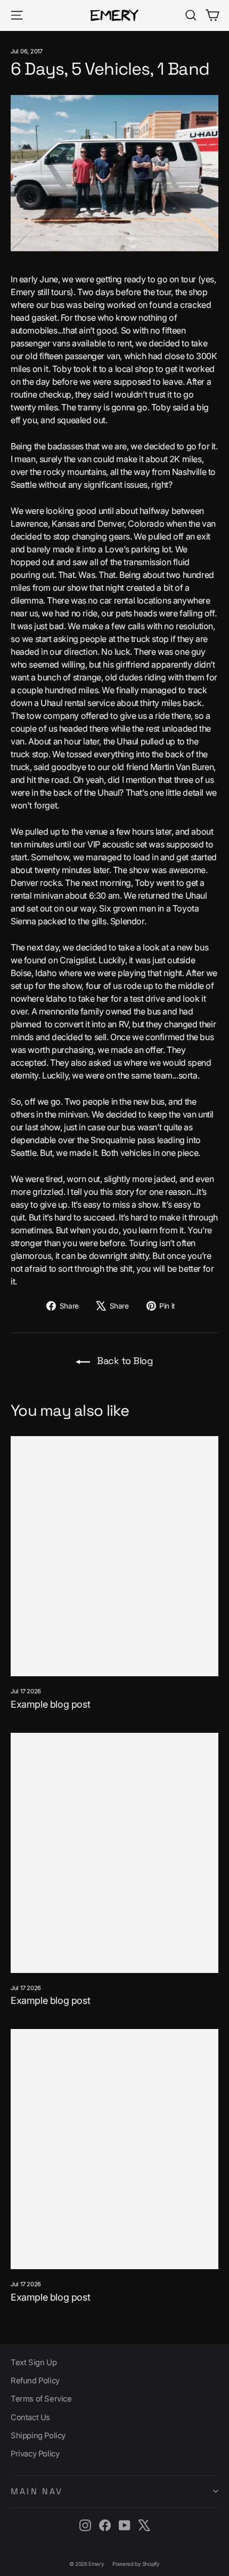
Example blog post (50, 1704)
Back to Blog (124, 1361)
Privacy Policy (35, 2454)
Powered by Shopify (136, 2564)
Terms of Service (41, 2399)
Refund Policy (35, 2381)
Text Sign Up (34, 2363)
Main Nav (37, 2491)
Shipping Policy (38, 2436)
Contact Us (30, 2418)
